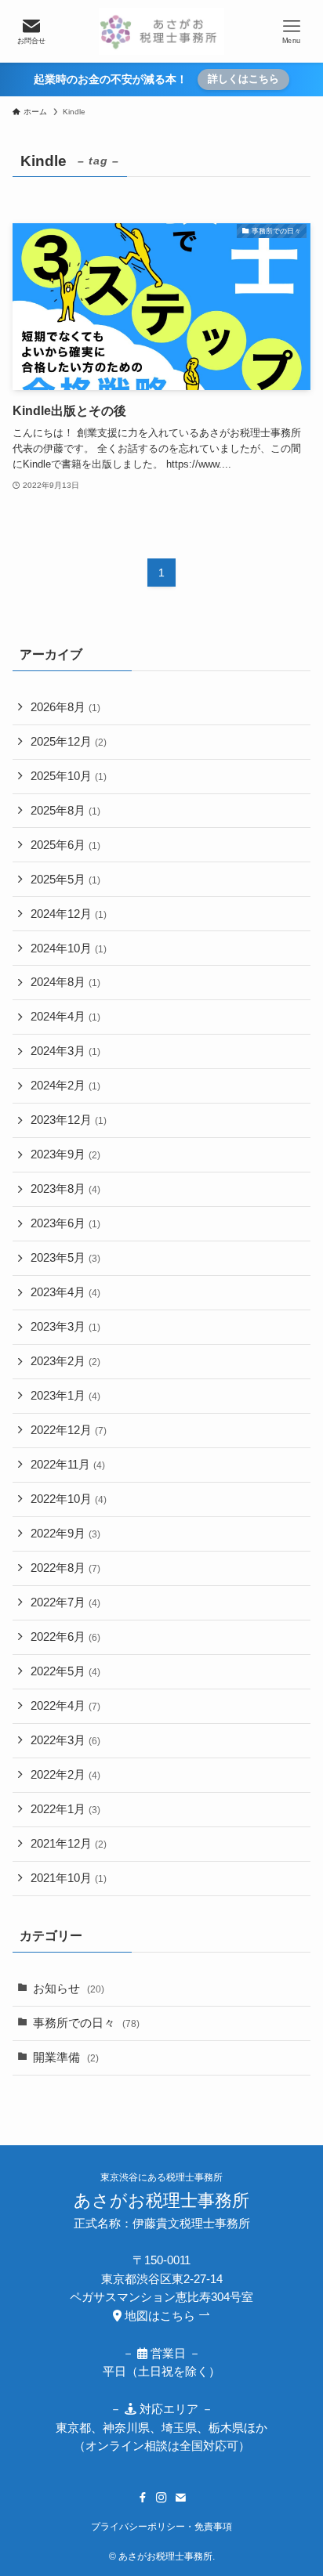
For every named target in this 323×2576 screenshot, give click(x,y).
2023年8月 (65, 1189)
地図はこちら (160, 2316)
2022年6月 (65, 1637)
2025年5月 (65, 880)
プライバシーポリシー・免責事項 (161, 2527)
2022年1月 (65, 1809)
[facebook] (143, 2498)
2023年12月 (69, 1120)
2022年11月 (68, 1465)
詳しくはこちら (243, 79)
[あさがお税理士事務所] (161, 31)
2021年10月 (69, 1878)
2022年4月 (65, 1706)
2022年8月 (65, 1568)
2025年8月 (65, 811)
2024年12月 (69, 914)
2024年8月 (65, 982)
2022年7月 (65, 1602)
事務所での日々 (86, 2023)
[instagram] (161, 2498)
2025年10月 (69, 776)
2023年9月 (65, 1154)
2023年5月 (65, 1258)
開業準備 (66, 2058)
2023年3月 (65, 1327)
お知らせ (69, 1989)
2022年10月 (69, 1499)
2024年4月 (65, 1017)
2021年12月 (69, 1844)
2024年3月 (65, 1051)
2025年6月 (65, 845)
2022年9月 (65, 1534)
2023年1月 (65, 1396)
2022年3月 (65, 1740)
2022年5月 (65, 1671)
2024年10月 (69, 948)
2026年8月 (65, 707)
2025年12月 (69, 742)
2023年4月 (65, 1292)
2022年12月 (69, 1430)
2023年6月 (65, 1223)
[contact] (180, 2498)
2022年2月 (65, 1775)
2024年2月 (65, 1086)
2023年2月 (65, 1361)
